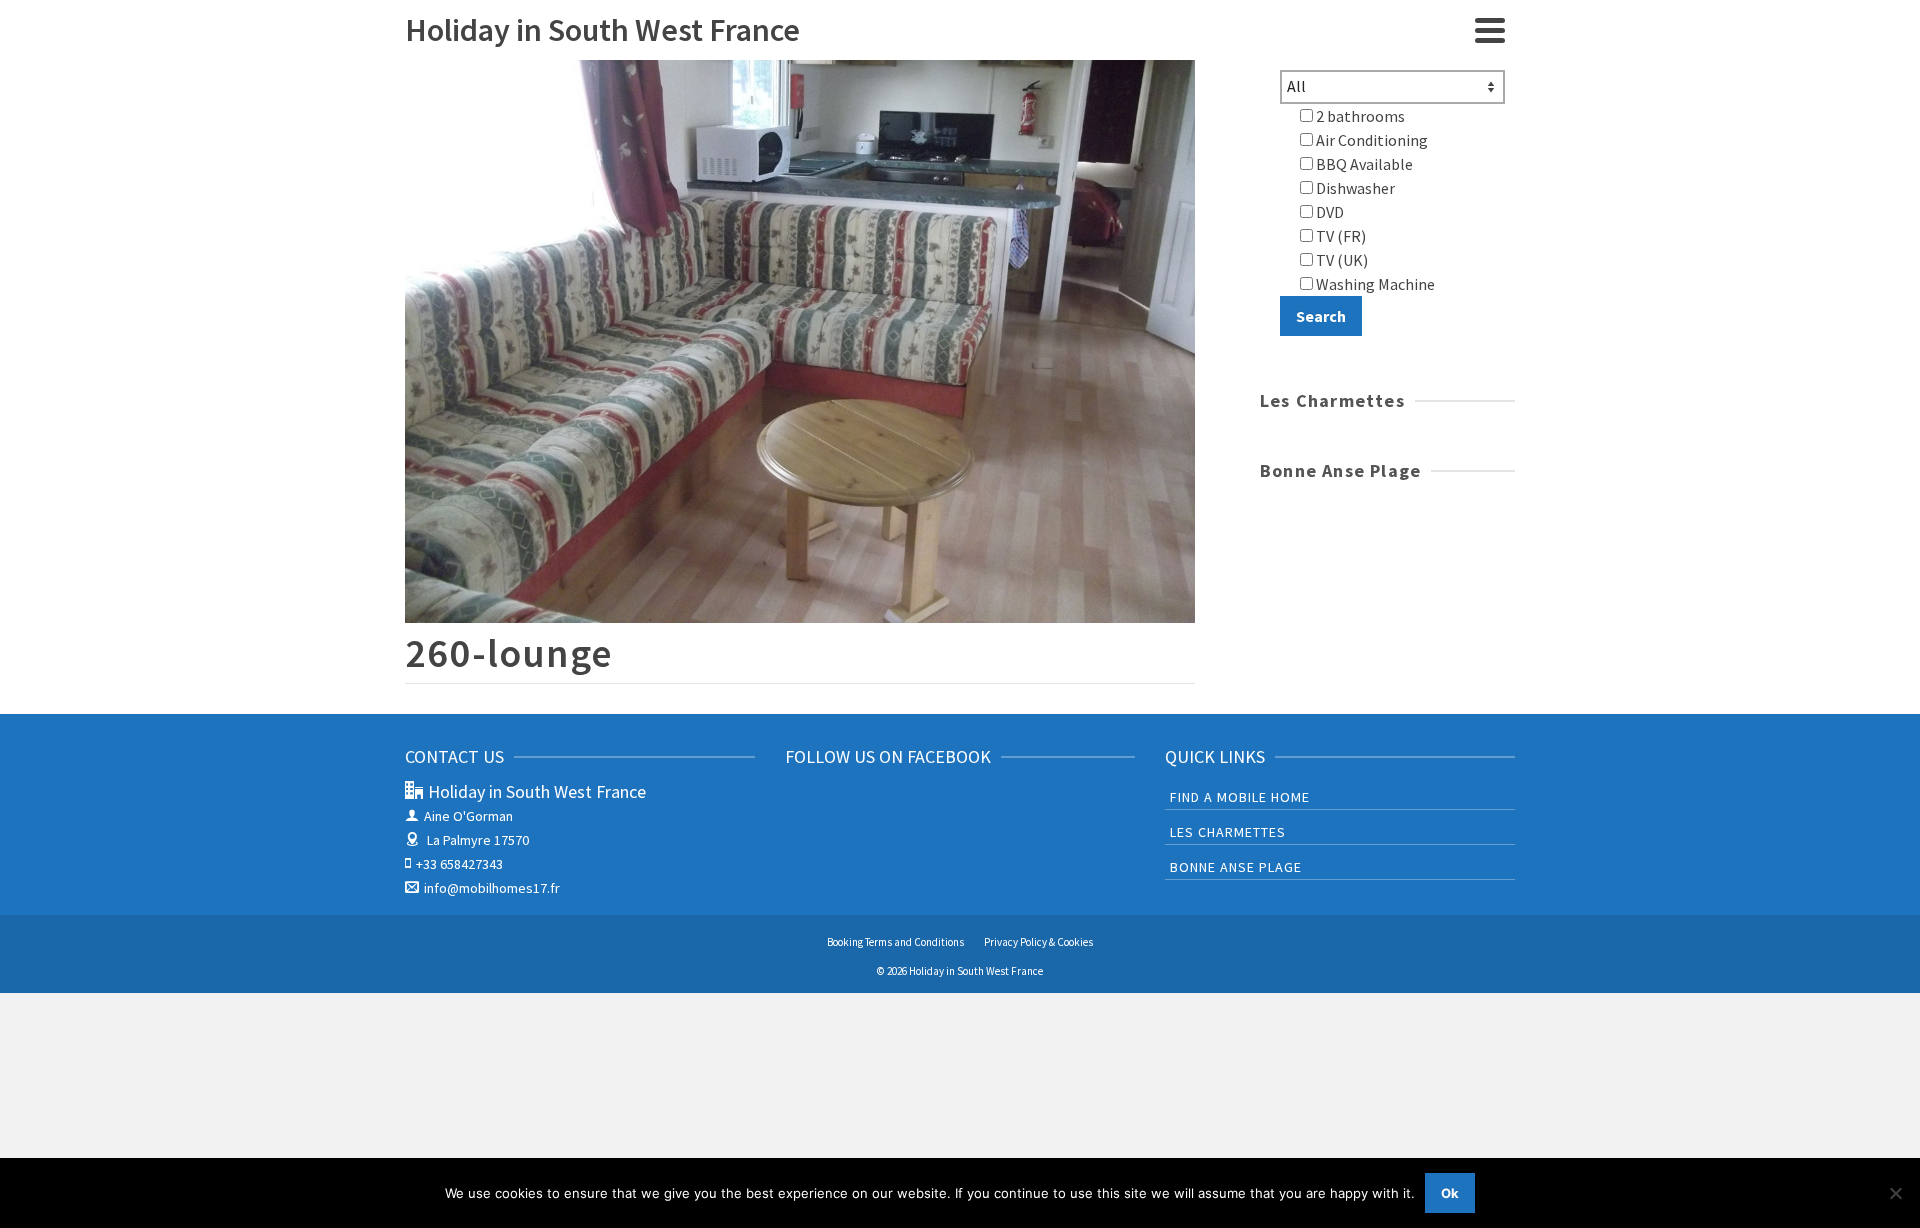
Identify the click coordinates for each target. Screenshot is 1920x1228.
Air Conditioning (1370, 140)
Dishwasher (1354, 188)
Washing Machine (1374, 284)
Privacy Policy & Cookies (1038, 942)
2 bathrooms (1359, 116)
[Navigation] (1490, 30)
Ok (1450, 1193)
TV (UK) (1340, 260)
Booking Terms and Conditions (895, 942)
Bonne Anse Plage (1236, 867)
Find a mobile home (1240, 797)
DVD (1328, 212)
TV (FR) (1339, 236)
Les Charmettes (1228, 832)
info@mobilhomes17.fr (492, 888)
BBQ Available (1363, 164)
